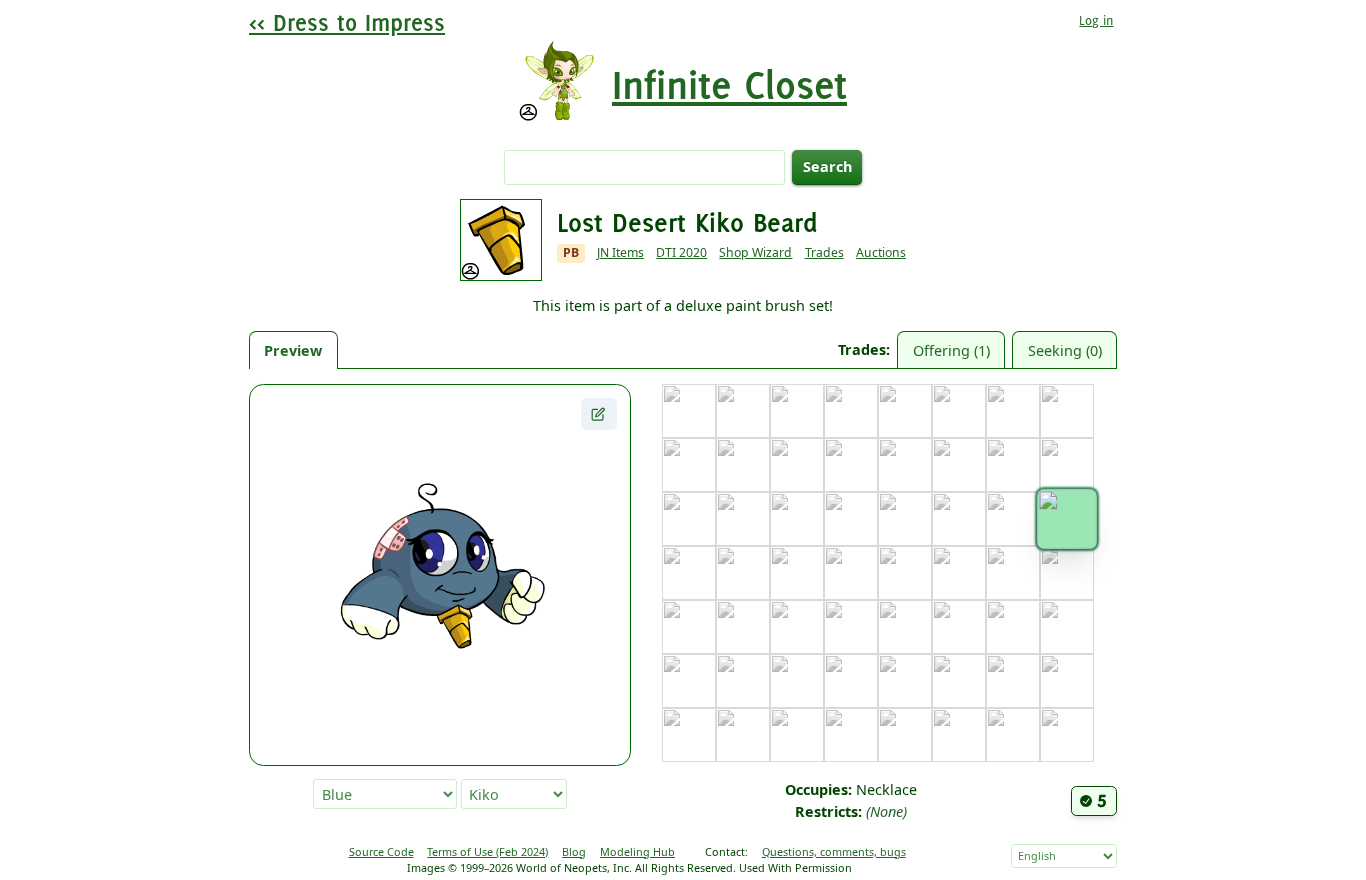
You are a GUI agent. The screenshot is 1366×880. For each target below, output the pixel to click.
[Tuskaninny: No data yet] (1067, 681)
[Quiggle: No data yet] (689, 681)
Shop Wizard (755, 252)
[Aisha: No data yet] (743, 411)
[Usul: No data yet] (743, 735)
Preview (293, 350)
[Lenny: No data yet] (959, 573)
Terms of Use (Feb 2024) (487, 851)
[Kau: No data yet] (1013, 519)
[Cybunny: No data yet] (689, 465)
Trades (824, 252)
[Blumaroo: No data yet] (797, 411)
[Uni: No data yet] (689, 735)
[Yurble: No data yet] (1013, 735)
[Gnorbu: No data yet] (1013, 465)
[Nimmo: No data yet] (851, 627)
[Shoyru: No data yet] (851, 681)
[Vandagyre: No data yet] (797, 735)
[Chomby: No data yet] (1067, 411)
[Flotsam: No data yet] (905, 465)
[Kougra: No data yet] (797, 573)
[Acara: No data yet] (689, 411)
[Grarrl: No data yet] (1067, 465)
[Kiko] (1066, 518)
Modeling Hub (637, 851)
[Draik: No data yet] (743, 465)
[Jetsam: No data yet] (851, 519)
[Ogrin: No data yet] (905, 627)
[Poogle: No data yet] (1013, 627)
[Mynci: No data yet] (797, 627)
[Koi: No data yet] (689, 573)
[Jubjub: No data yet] (905, 519)
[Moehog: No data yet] (743, 627)
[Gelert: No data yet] (959, 465)
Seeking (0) (1065, 350)
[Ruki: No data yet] (743, 681)
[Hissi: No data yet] (743, 519)
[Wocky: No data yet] (905, 735)
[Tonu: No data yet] (1013, 681)
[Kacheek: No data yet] (959, 519)
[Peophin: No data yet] (959, 627)
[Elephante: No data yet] (797, 465)
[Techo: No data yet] (959, 681)
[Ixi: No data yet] (797, 519)
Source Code (381, 851)
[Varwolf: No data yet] (851, 735)
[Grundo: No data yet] (689, 519)
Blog (574, 851)
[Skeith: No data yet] (905, 681)
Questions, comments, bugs (834, 851)
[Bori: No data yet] (851, 411)
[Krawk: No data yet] (851, 573)
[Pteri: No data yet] (1067, 627)
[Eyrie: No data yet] (851, 465)
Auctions (881, 252)
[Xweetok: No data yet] (959, 735)
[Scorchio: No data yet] (797, 681)
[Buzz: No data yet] (959, 411)
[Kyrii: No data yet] (905, 573)
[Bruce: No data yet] (905, 411)
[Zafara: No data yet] (1067, 735)
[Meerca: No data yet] (689, 627)
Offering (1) (951, 350)
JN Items (620, 252)
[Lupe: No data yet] (1013, 573)
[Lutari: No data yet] (1067, 573)
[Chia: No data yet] (1013, 411)
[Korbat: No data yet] (743, 573)
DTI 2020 (681, 252)
